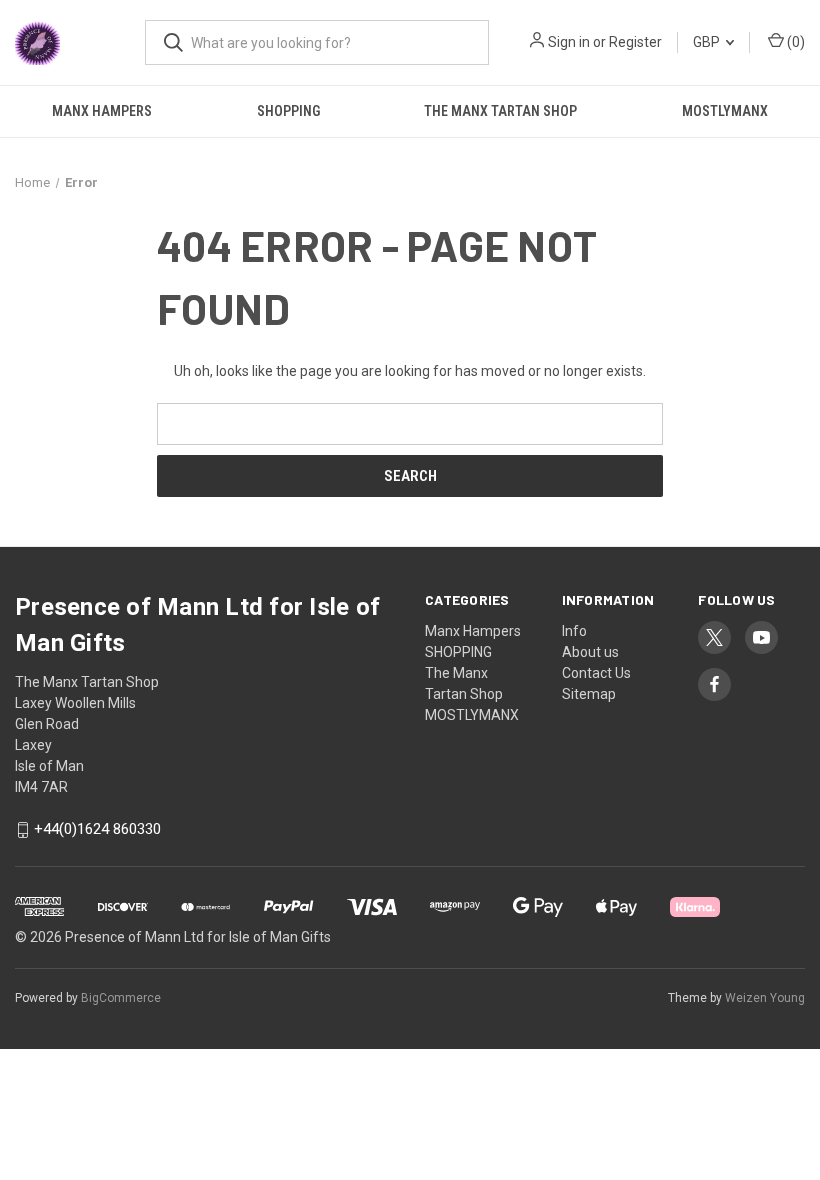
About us (590, 652)
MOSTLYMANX (472, 715)
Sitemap (589, 694)
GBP (708, 42)
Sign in (569, 42)
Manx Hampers (102, 111)
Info (574, 631)
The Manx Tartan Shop (500, 111)
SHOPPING (288, 111)
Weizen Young (765, 998)
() (794, 42)
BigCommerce (121, 998)
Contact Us (596, 673)
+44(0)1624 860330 (97, 830)
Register (635, 42)
